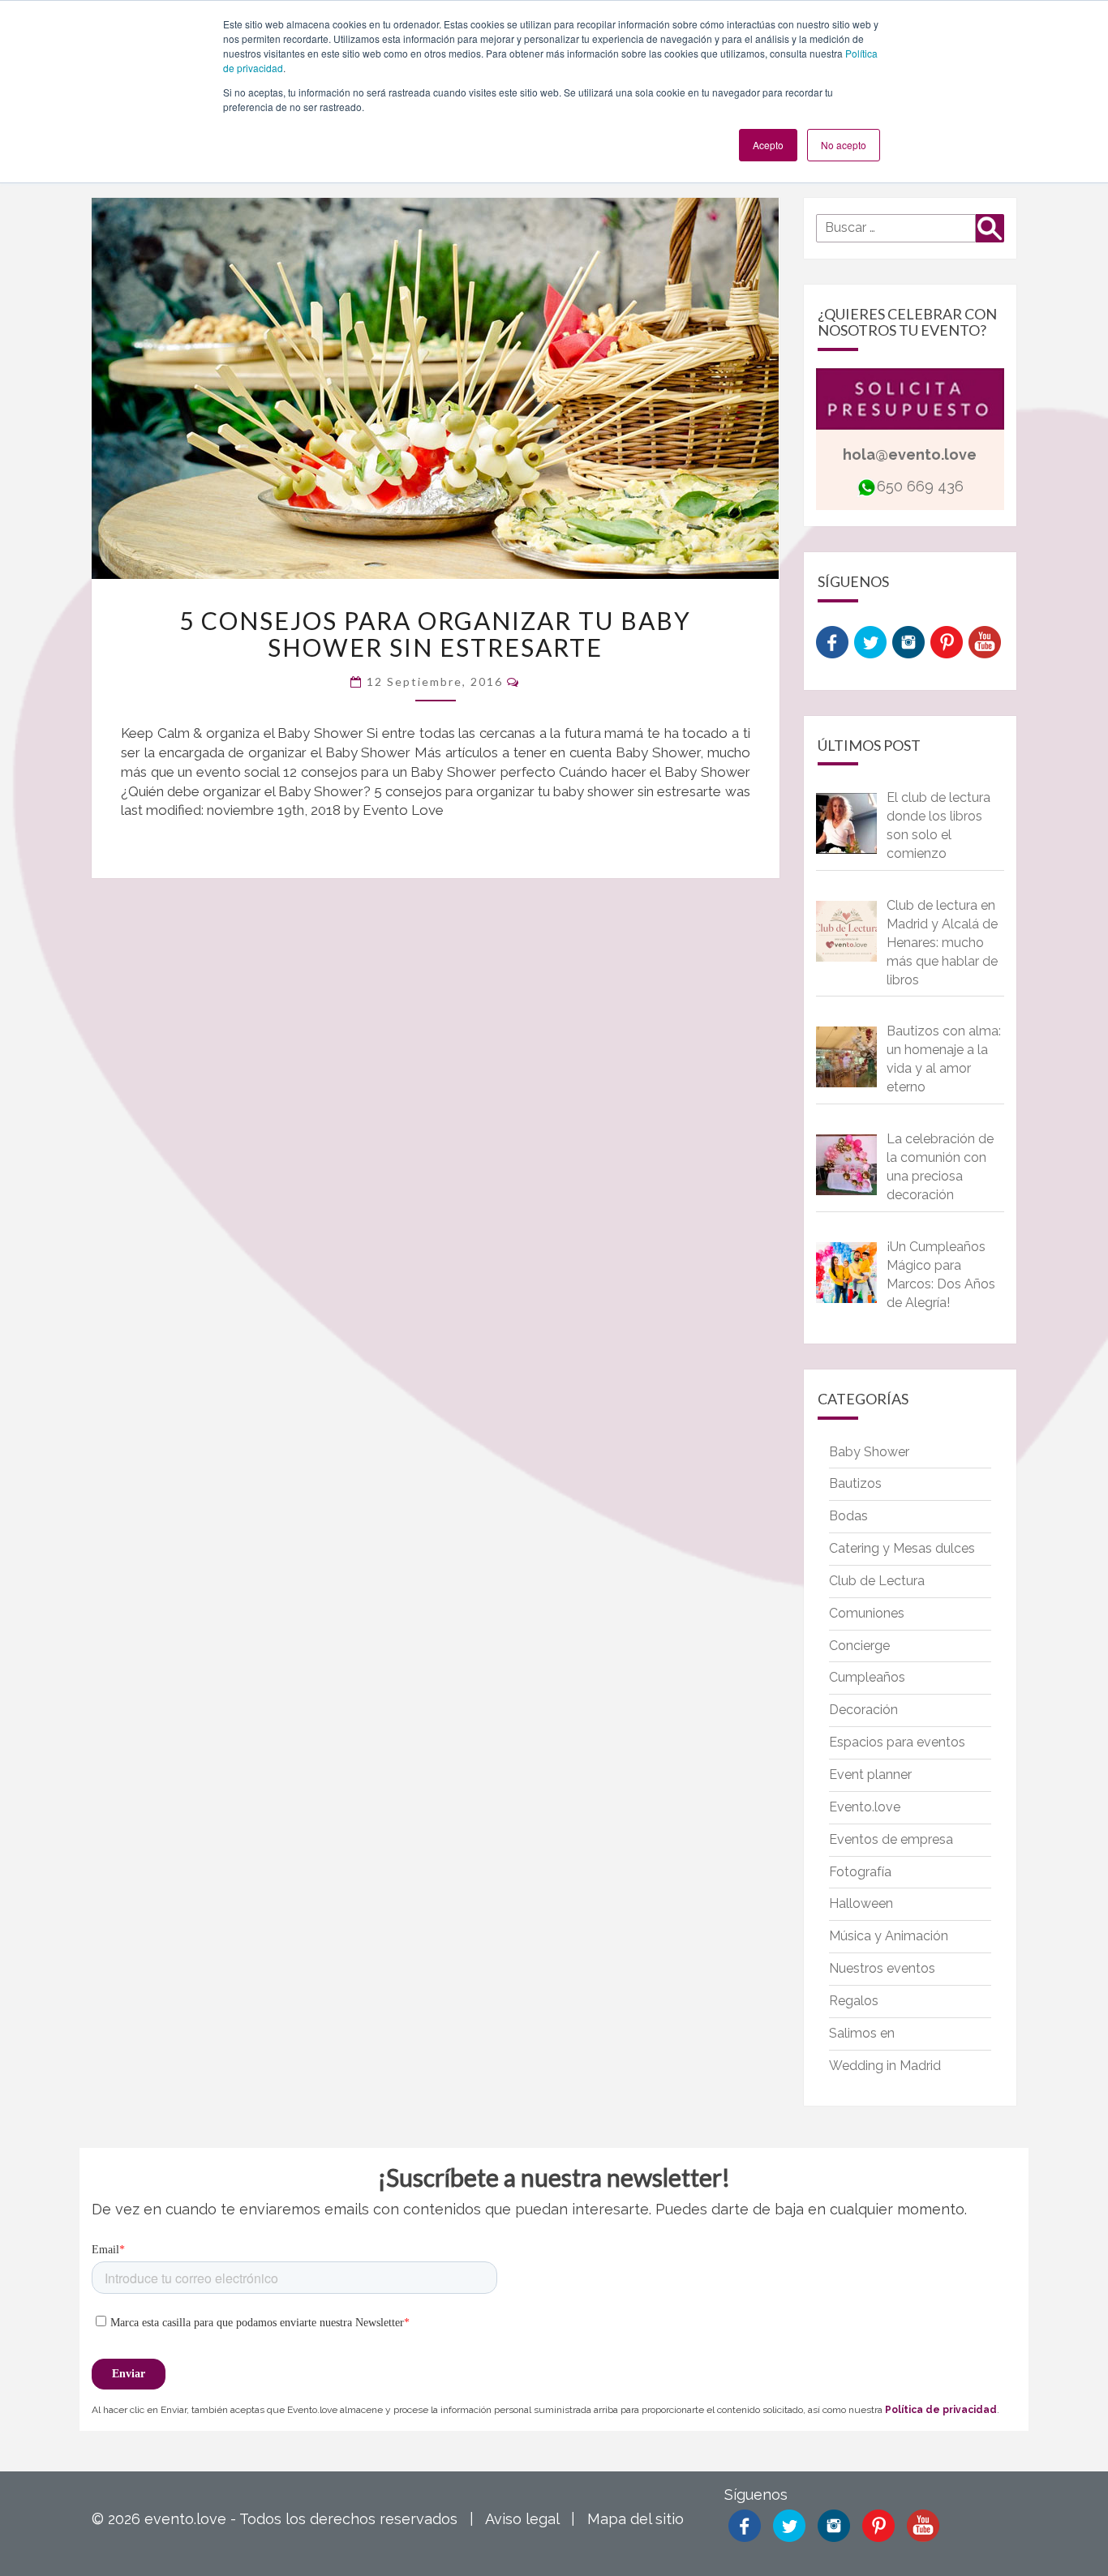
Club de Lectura (877, 1581)
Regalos (854, 2001)
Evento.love (865, 1807)
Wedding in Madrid (885, 2066)
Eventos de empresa (891, 1839)
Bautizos (855, 1483)
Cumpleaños (867, 1677)
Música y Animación (889, 1936)
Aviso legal (522, 2519)
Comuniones (867, 1613)
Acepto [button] (768, 145)
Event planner (870, 1774)
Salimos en (862, 2033)
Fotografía (860, 1872)
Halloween (861, 1903)
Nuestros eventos (882, 1968)
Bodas (848, 1516)
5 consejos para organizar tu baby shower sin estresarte (435, 634)
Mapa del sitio (636, 2519)
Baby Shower (869, 1452)
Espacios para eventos (897, 1742)
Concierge (859, 1646)
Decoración (863, 1710)
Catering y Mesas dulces (902, 1548)
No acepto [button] (844, 145)
